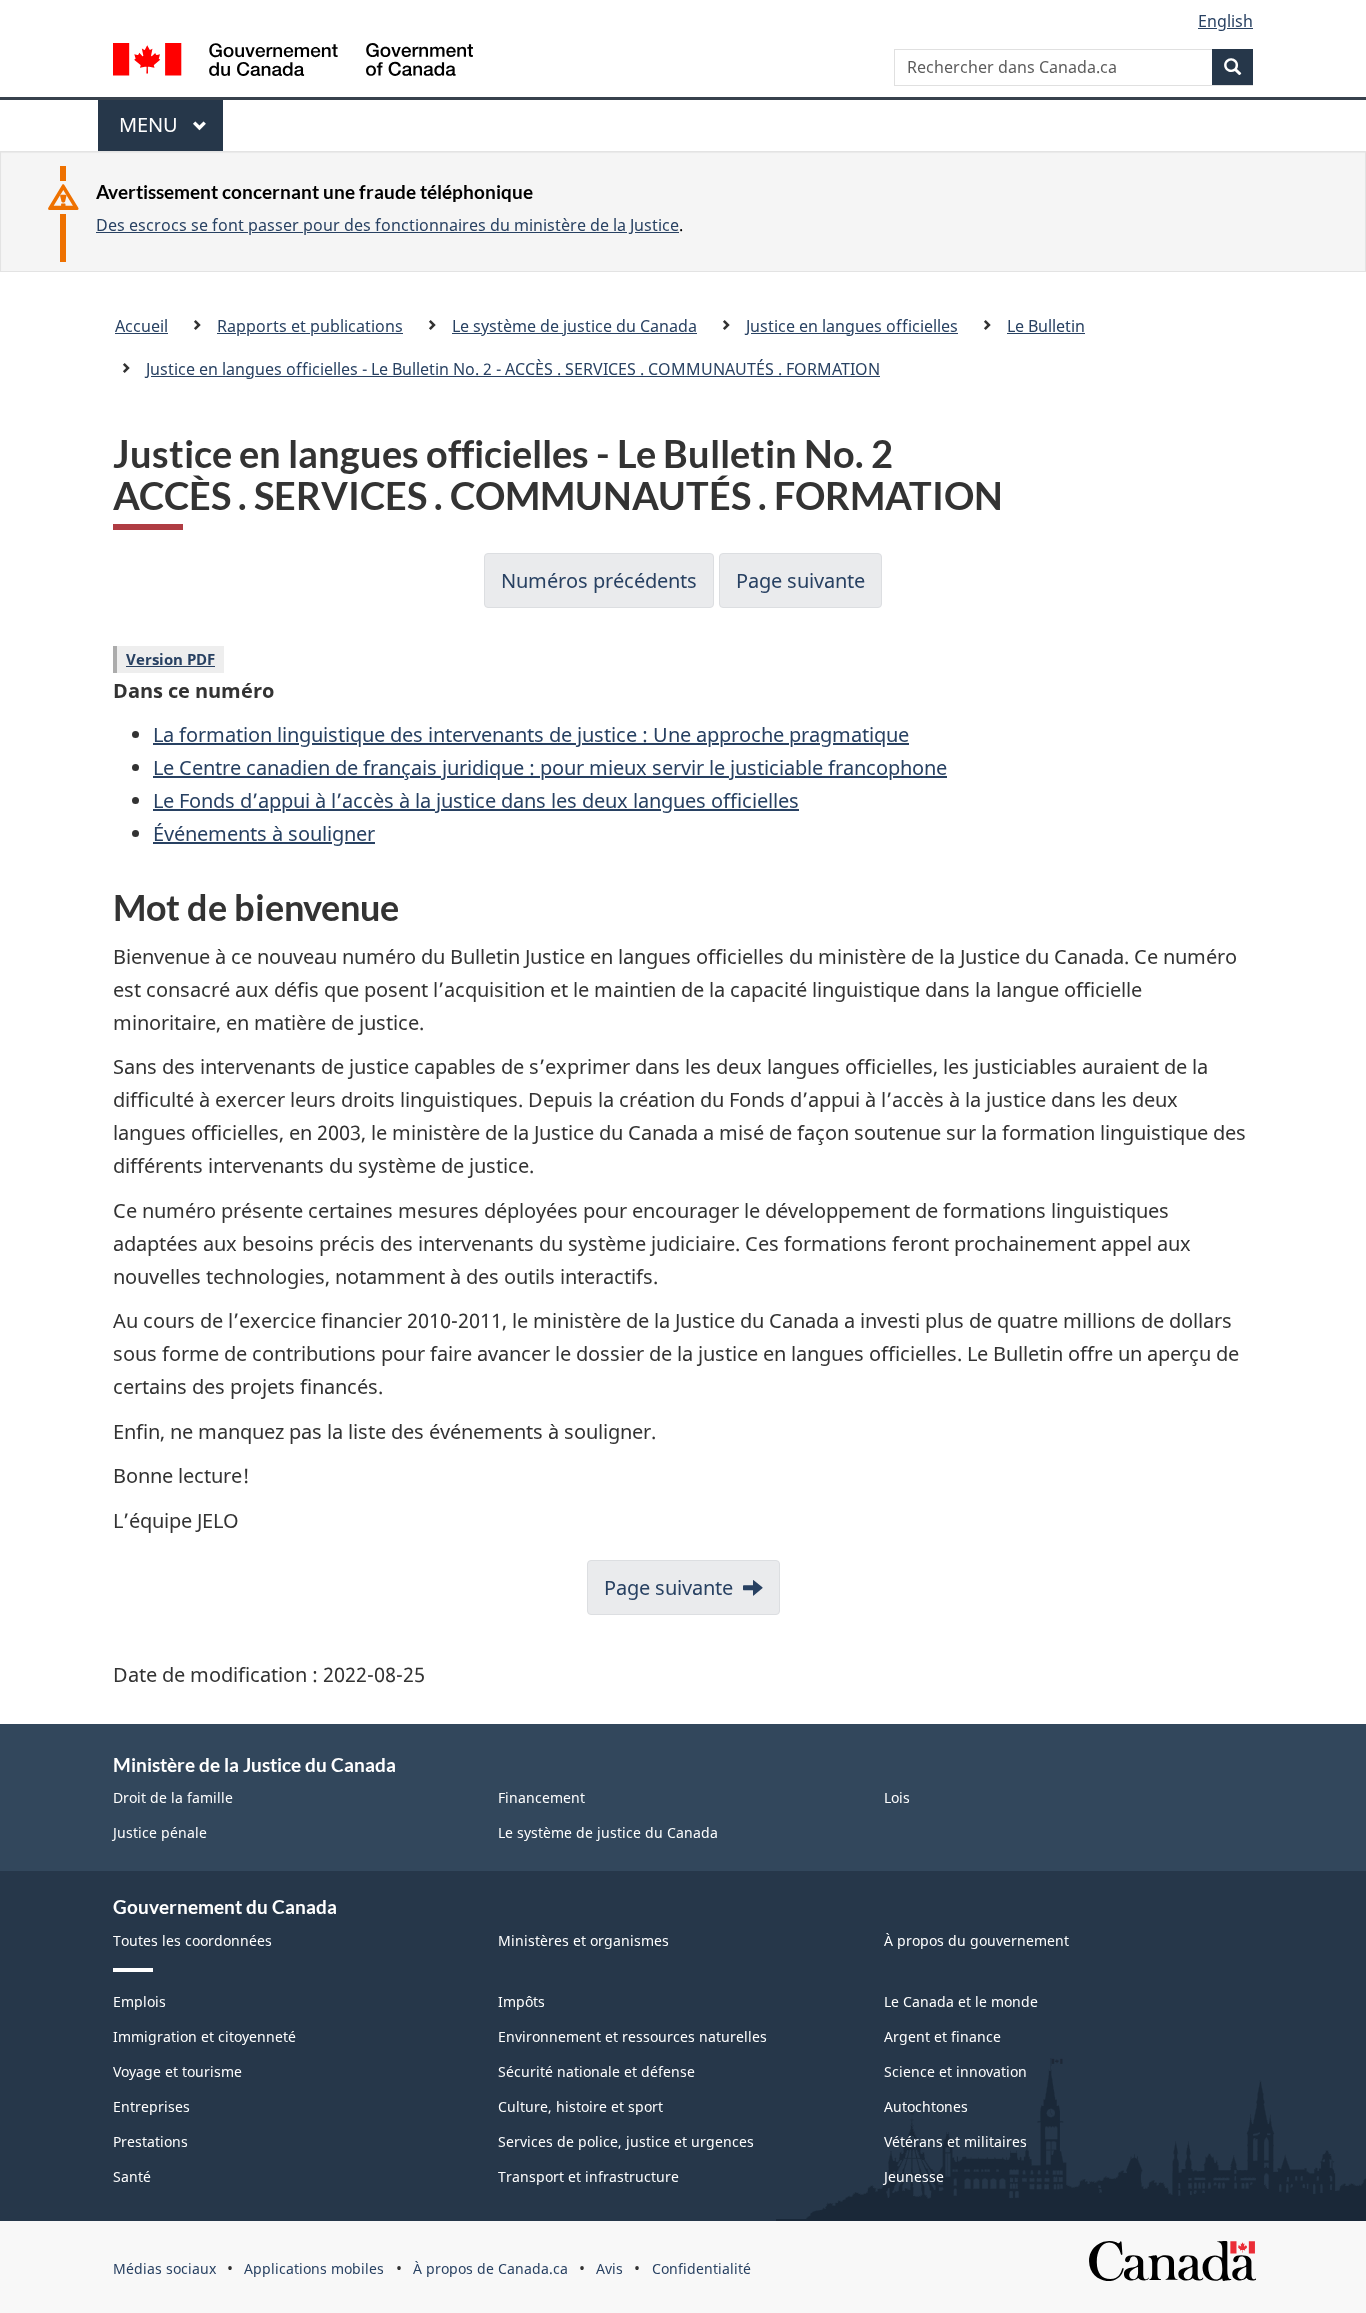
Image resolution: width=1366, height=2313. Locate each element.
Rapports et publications (310, 326)
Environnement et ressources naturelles (632, 2036)
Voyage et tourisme (177, 2071)
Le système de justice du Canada (574, 326)
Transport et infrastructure (588, 2176)
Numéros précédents (599, 580)
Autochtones (926, 2106)
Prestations (150, 2141)
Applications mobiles (314, 2268)
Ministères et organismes (583, 1940)
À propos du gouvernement (976, 1940)
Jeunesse (914, 2176)
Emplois (139, 2001)
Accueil (141, 326)
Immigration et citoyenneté (204, 2036)
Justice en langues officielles (852, 326)
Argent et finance (942, 2036)
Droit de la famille (173, 1797)
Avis (609, 2268)
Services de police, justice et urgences (626, 2141)
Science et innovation (955, 2071)
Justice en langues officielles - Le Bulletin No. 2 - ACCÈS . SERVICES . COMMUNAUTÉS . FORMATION (513, 369)
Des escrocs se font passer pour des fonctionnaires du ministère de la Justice (387, 225)
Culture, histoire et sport (580, 2106)
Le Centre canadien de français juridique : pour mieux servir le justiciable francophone (550, 767)
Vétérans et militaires (955, 2141)
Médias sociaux (164, 2268)
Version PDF (170, 659)
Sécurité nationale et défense (596, 2071)
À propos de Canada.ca (490, 2268)
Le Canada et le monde (961, 2001)
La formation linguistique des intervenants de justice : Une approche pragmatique (531, 734)
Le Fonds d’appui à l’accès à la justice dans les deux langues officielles (476, 800)
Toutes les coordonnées (192, 1940)
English (1225, 21)
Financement (541, 1797)
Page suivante (800, 580)
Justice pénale (160, 1832)
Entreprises (151, 2106)
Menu (158, 131)
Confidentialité (701, 2268)
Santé (132, 2176)
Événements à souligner (264, 833)
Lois (897, 1797)
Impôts (521, 2001)
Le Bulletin (1046, 326)
